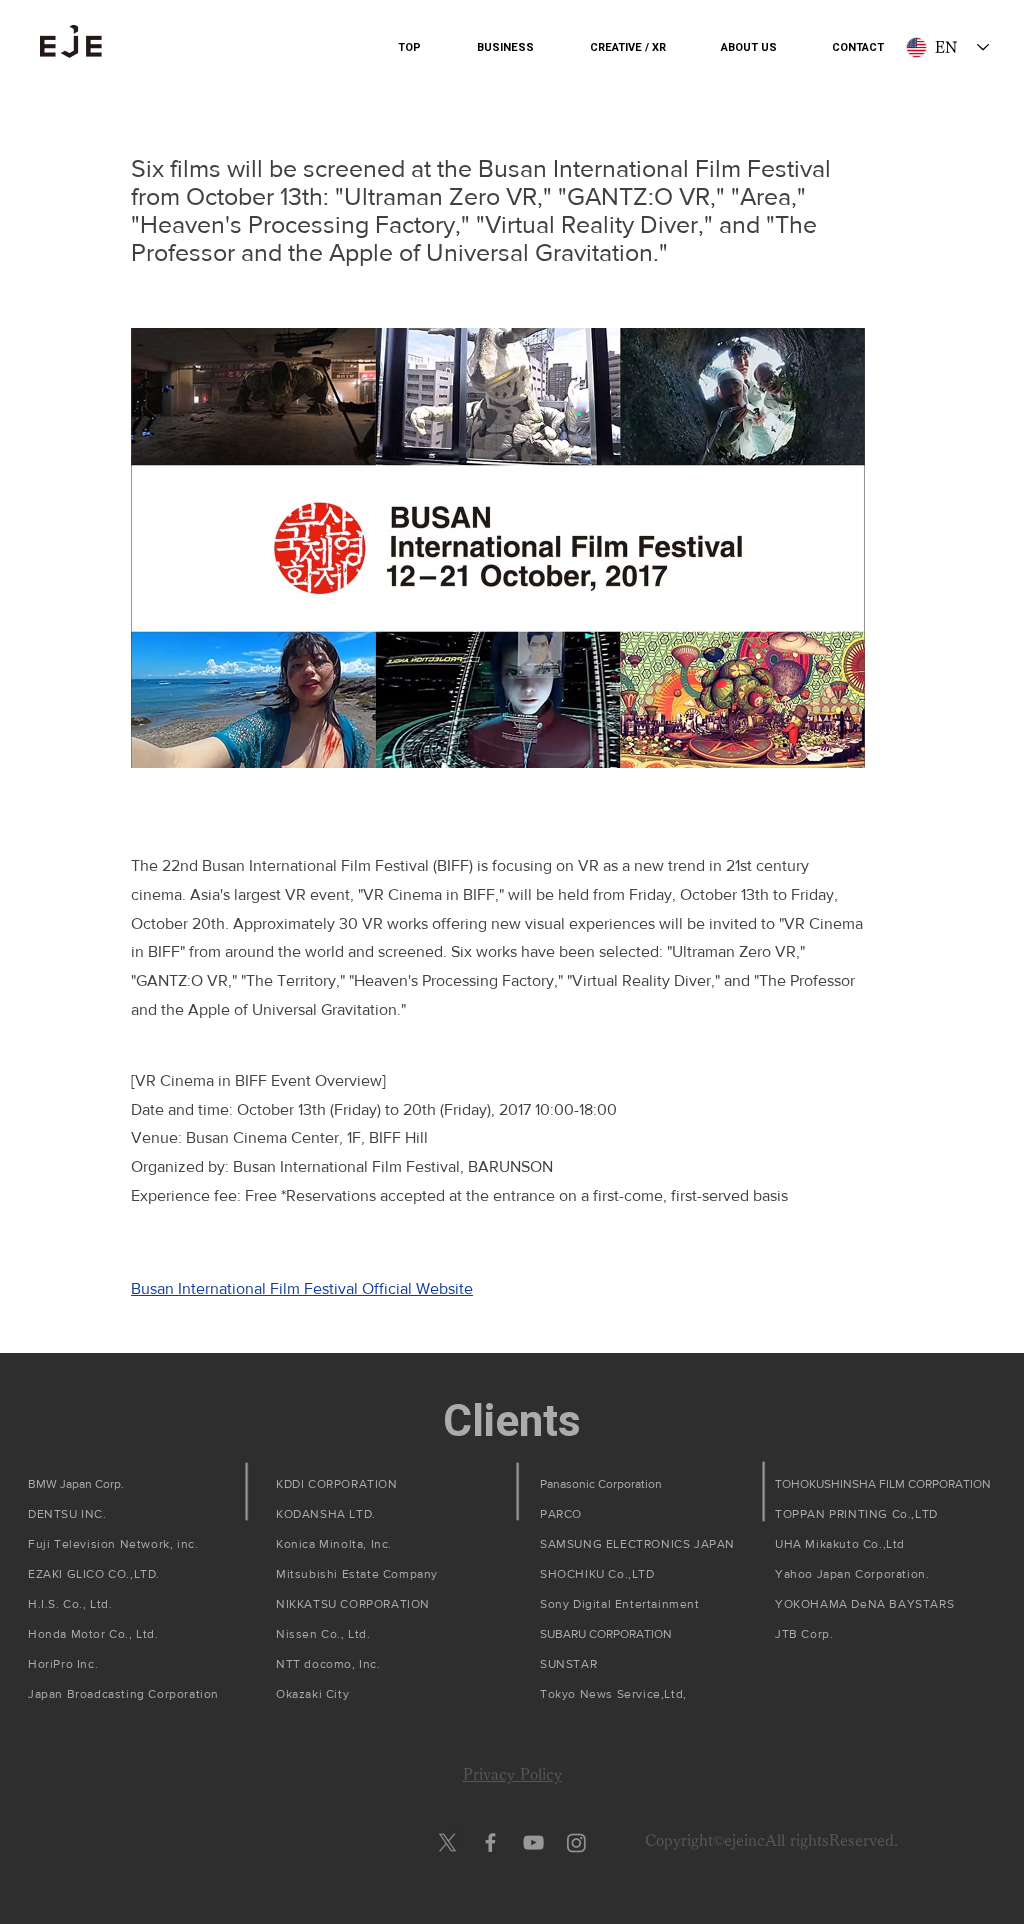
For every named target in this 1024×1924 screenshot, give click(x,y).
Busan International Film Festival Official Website (302, 1288)
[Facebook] (490, 1842)
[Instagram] (576, 1842)
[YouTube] (533, 1842)
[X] (447, 1842)
